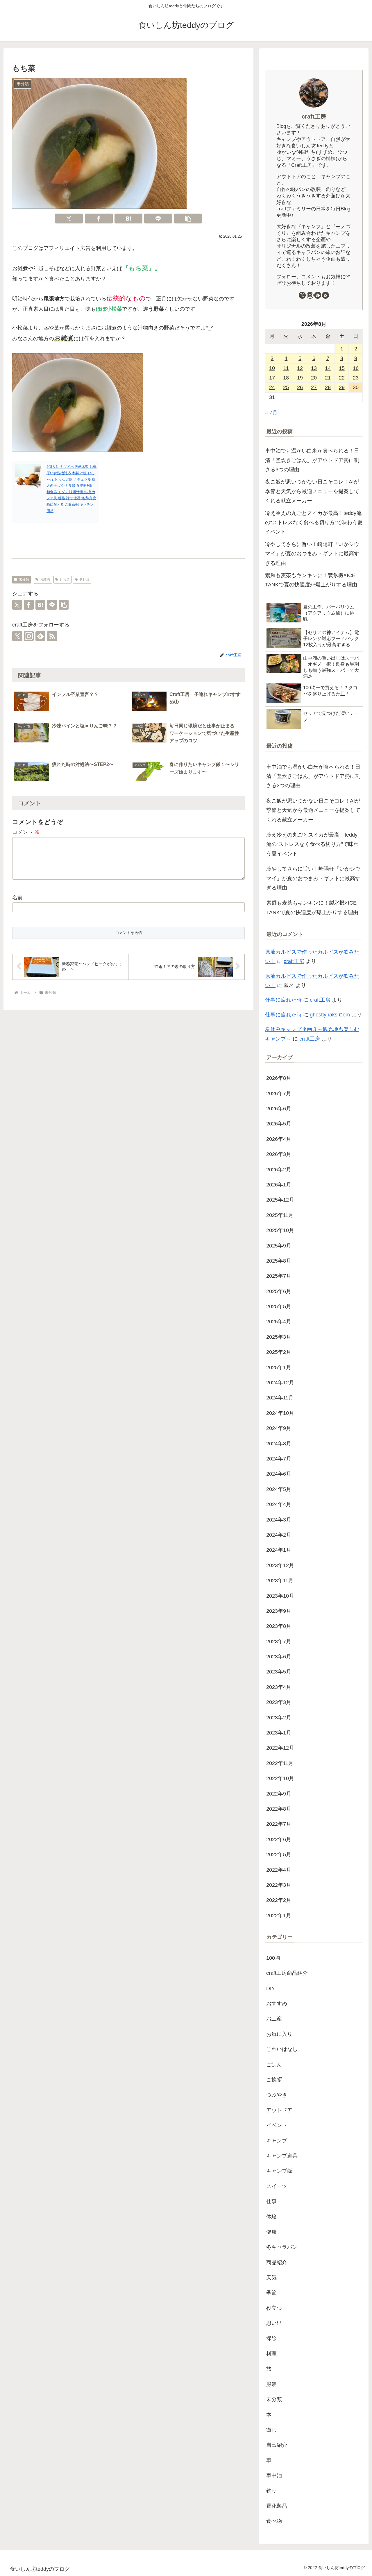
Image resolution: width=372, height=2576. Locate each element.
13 (314, 368)
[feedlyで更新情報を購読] (40, 636)
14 (328, 368)
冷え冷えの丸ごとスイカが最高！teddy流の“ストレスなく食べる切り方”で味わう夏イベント (314, 523)
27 (314, 387)
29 (342, 387)
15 (342, 368)
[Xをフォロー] (17, 636)
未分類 (24, 579)
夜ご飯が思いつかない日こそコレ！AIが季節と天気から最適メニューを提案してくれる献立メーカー (312, 491)
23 (356, 378)
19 (300, 378)
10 (272, 368)
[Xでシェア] (69, 219)
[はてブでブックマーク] (128, 219)
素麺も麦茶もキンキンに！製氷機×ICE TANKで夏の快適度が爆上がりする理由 (311, 580)
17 (272, 378)
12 (300, 368)
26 (300, 387)
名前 (17, 898)
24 (272, 387)
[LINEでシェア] (158, 219)
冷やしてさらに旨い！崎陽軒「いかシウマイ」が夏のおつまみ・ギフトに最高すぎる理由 (312, 554)
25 (286, 387)
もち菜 (65, 579)
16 (356, 368)
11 (286, 368)
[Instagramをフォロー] (29, 636)
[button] (188, 219)
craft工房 (314, 117)
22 (342, 378)
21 (328, 378)
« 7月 (271, 413)
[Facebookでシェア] (99, 219)
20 (314, 378)
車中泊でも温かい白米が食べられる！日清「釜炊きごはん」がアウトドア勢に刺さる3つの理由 (312, 460)
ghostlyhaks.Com (330, 1015)
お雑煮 (45, 579)
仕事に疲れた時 (283, 1000)
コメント (26, 832)
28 (328, 387)
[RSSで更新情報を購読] (52, 636)
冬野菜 (84, 579)
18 (286, 378)
